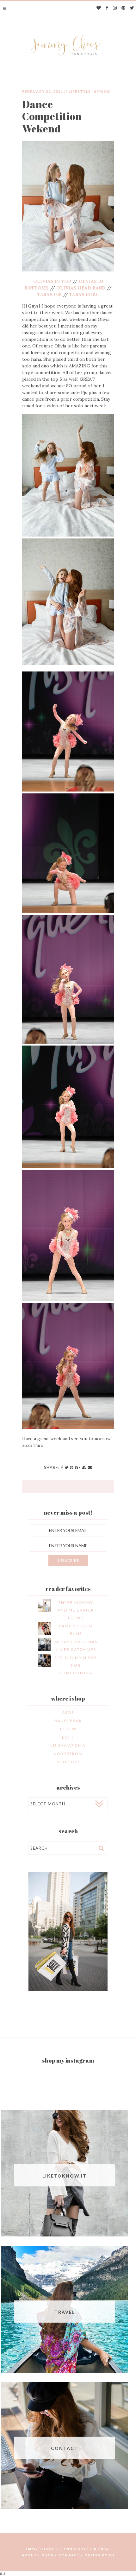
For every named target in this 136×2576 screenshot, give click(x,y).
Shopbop (68, 1762)
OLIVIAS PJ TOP (52, 281)
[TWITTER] (132, 8)
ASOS (68, 1712)
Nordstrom (68, 1754)
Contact (69, 2555)
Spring (102, 91)
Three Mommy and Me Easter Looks (76, 1610)
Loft (68, 1737)
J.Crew (68, 1729)
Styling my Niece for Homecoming (76, 1665)
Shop (48, 2555)
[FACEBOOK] (107, 8)
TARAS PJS (49, 295)
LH (112, 2555)
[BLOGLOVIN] (99, 8)
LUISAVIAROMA (68, 1745)
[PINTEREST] (124, 8)
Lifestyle (80, 91)
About (30, 2555)
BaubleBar (68, 1721)
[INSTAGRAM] (115, 8)
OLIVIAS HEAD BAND (81, 288)
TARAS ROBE (84, 295)
